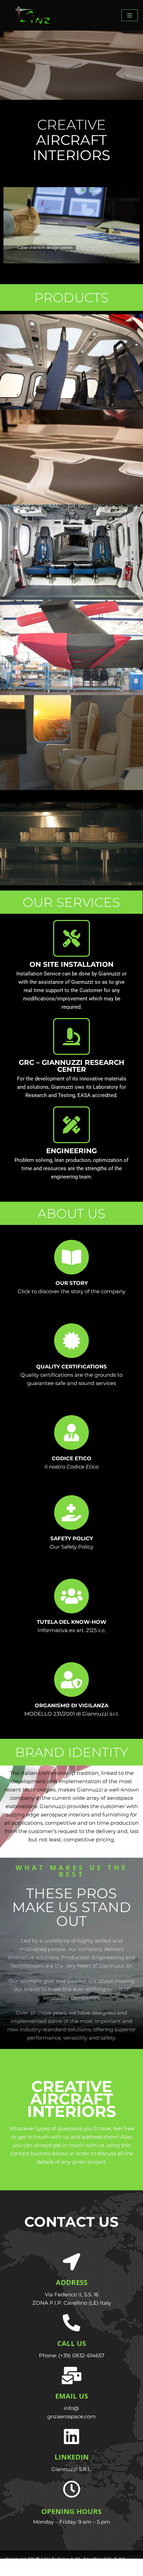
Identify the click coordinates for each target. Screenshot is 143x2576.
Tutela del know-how (71, 1622)
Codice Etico (71, 1458)
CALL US (72, 2343)
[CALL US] (71, 2323)
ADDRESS (72, 2282)
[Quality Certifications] (71, 1341)
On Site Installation (71, 964)
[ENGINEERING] (71, 1125)
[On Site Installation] (71, 938)
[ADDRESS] (71, 2262)
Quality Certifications (71, 1366)
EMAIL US (72, 2396)
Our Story (72, 1283)
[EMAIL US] (71, 2375)
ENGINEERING (71, 1151)
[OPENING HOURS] (71, 2489)
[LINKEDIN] (71, 2436)
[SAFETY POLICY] (71, 1513)
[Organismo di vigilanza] (71, 1680)
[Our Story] (71, 1257)
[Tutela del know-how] (71, 1596)
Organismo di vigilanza (71, 1705)
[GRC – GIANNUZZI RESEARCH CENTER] (71, 1036)
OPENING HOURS (71, 2511)
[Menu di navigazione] (130, 15)
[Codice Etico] (71, 1432)
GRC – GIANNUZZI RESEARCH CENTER (71, 1066)
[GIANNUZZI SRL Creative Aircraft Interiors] (33, 15)
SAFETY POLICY (72, 1538)
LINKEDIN (72, 2457)
